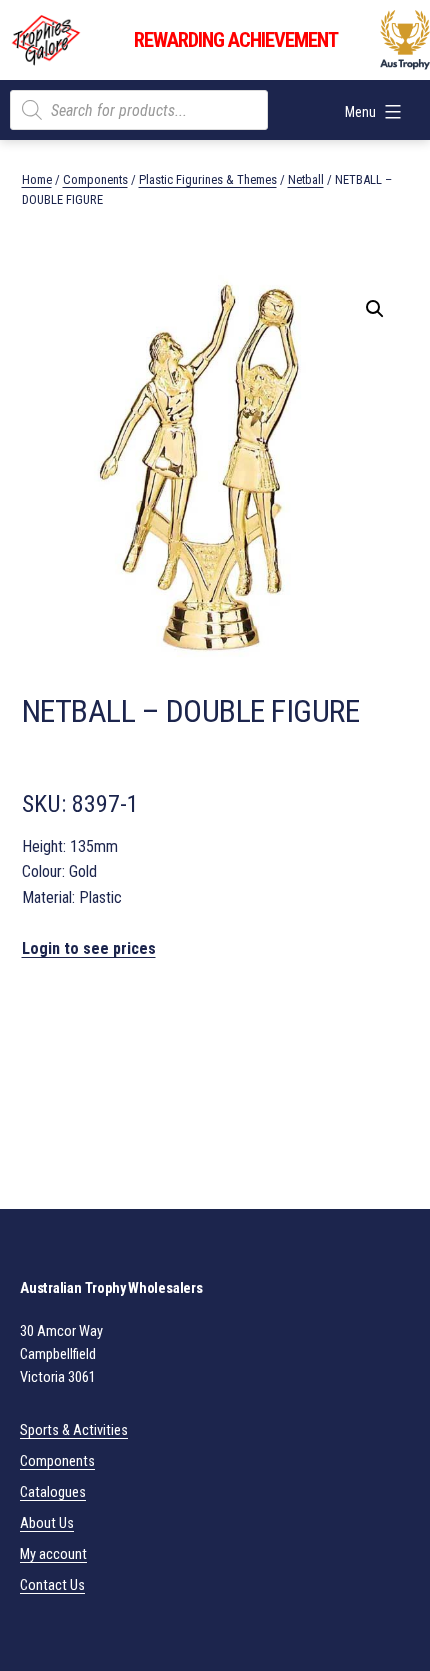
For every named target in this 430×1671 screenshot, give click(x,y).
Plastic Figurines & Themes (208, 179)
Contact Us (52, 1585)
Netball (306, 179)
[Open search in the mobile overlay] (139, 110)
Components (95, 179)
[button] (375, 309)
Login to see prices (89, 948)
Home (37, 179)
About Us (47, 1523)
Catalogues (53, 1492)
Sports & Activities (74, 1430)
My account (53, 1554)
